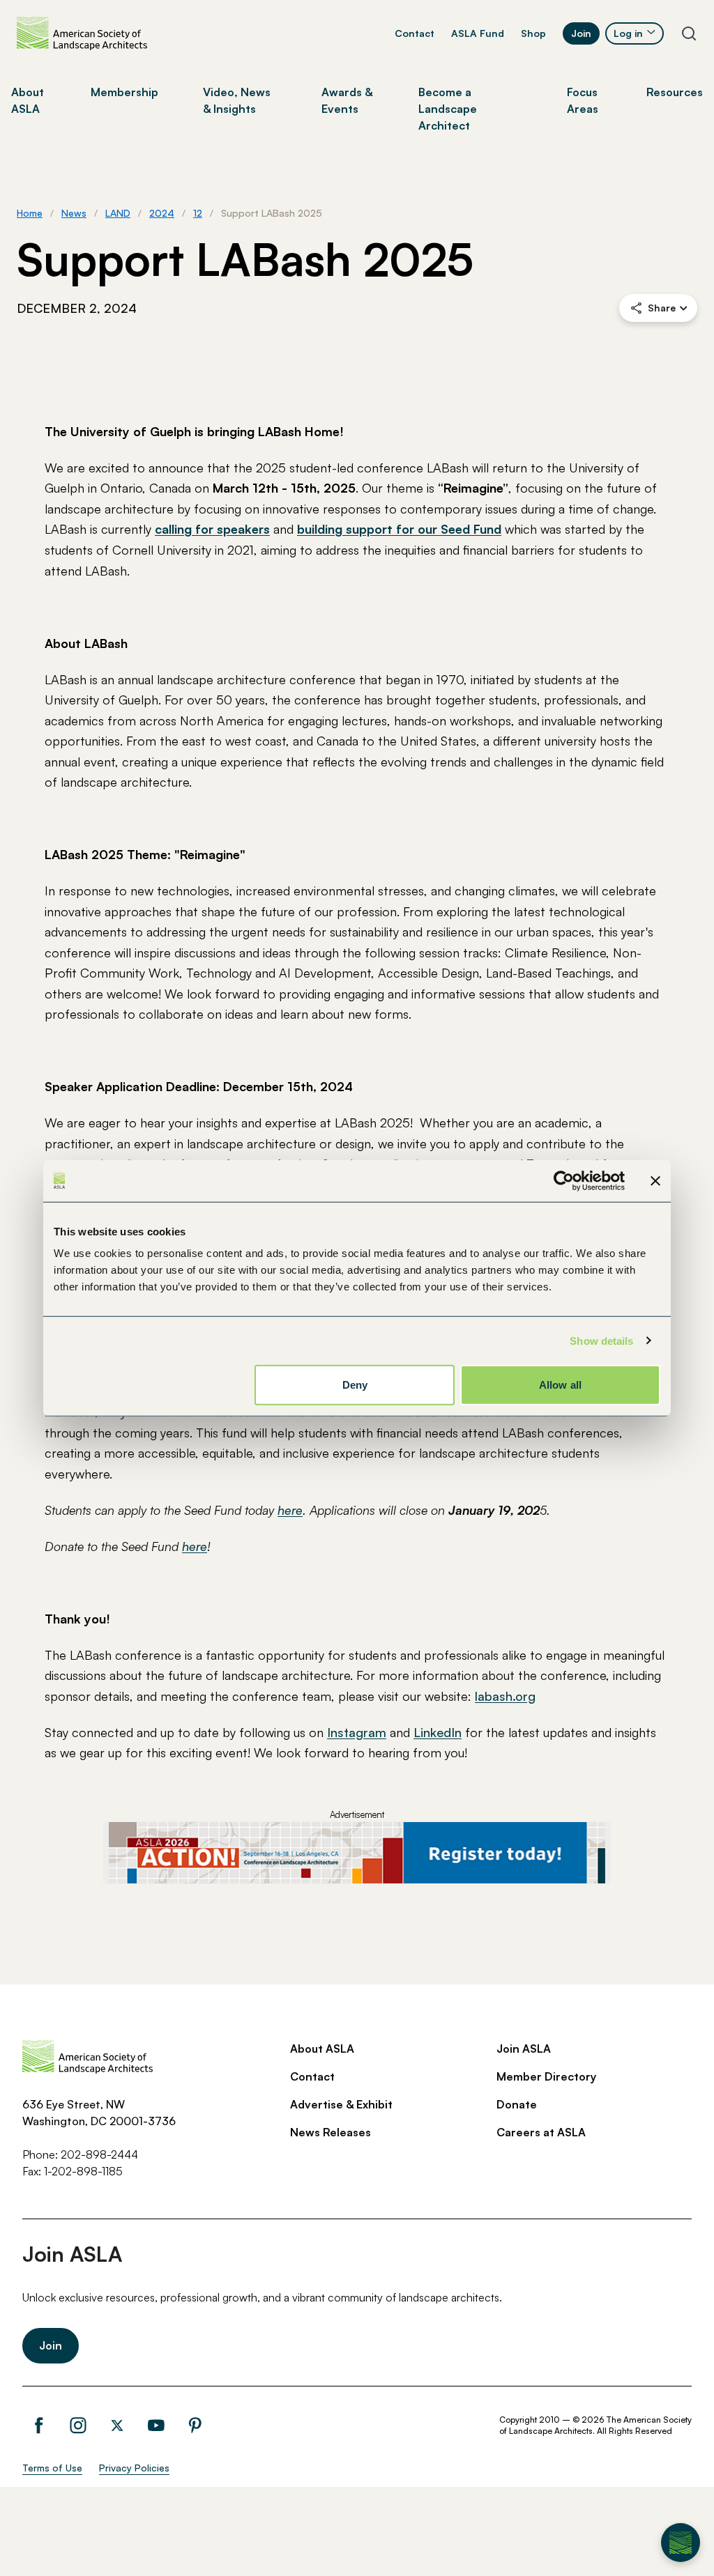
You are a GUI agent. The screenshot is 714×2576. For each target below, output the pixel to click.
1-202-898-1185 (83, 2171)
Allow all (560, 1385)
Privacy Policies (134, 2468)
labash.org (505, 1696)
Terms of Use (52, 2468)
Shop (533, 33)
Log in (628, 33)
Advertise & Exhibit (341, 2104)
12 (198, 213)
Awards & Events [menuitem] (347, 100)
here (290, 1510)
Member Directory (546, 2076)
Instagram (357, 1732)
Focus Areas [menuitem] (583, 100)
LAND (118, 213)
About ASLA (322, 2049)
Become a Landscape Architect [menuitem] (448, 109)
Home (30, 213)
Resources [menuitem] (675, 92)
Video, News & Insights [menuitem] (237, 100)
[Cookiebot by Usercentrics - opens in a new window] (564, 1180)
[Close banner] (655, 1180)
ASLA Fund (478, 33)
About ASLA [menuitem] (28, 100)
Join (581, 33)
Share (662, 308)
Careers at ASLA (541, 2132)
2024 (162, 213)
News (74, 213)
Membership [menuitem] (124, 92)
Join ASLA (524, 2049)
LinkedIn (438, 1732)
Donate (517, 2104)
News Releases (331, 2132)
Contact (415, 33)
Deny (355, 1385)
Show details (601, 1340)
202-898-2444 (99, 2154)
